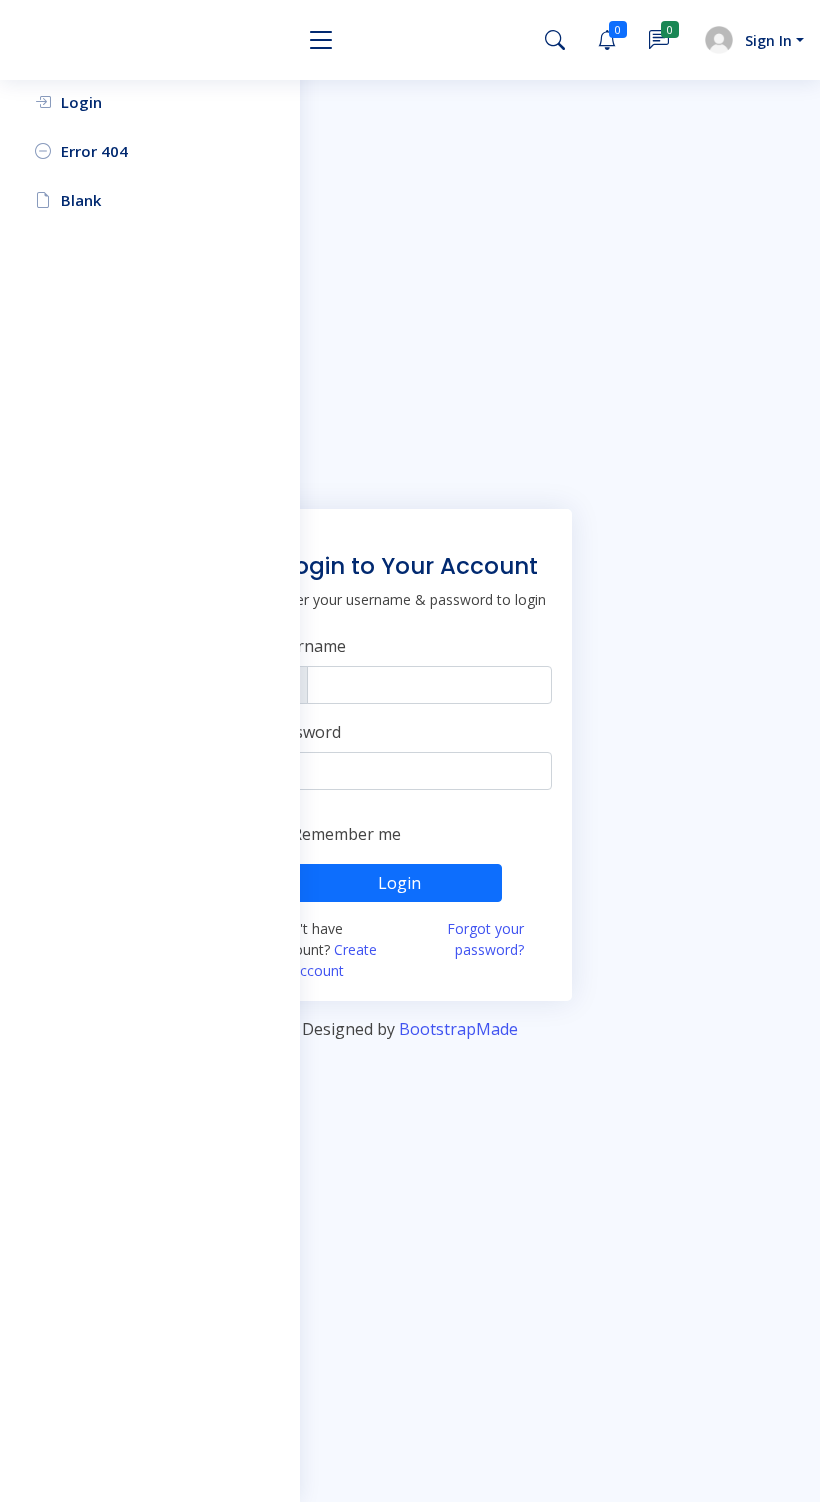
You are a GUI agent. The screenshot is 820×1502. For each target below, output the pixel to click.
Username (307, 646)
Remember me (346, 834)
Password (304, 732)
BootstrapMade (458, 1029)
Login (399, 883)
